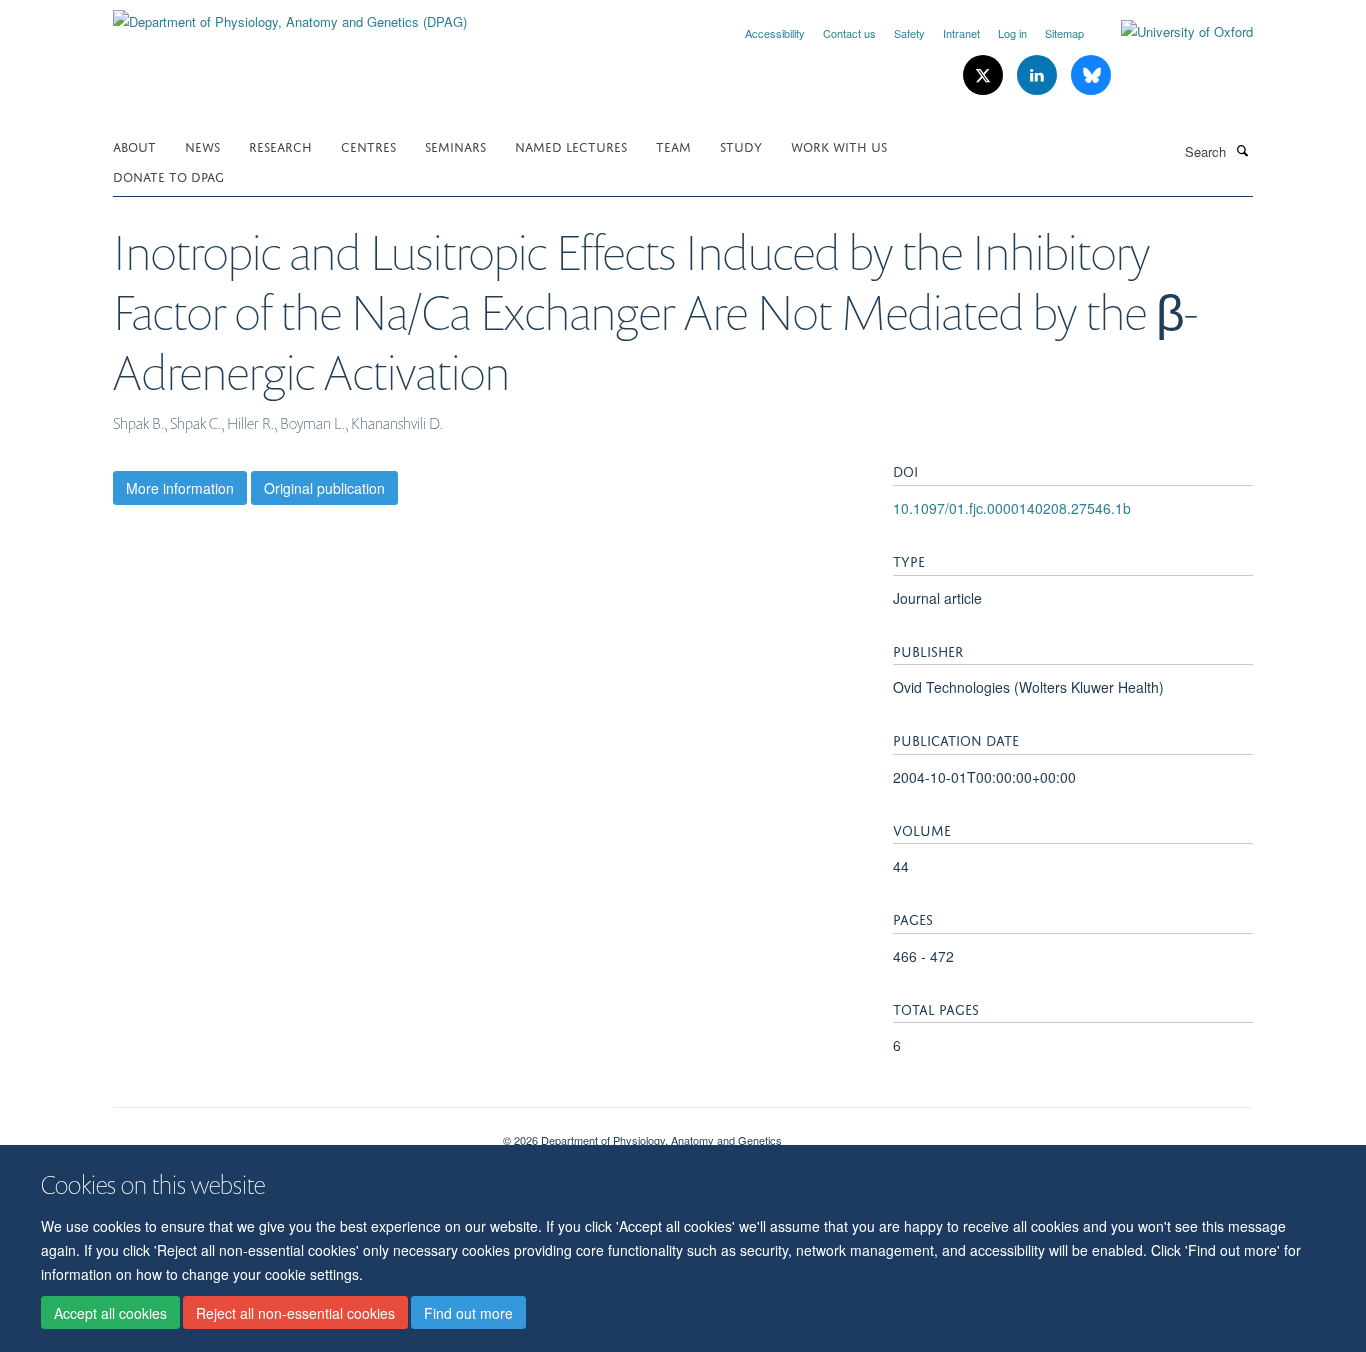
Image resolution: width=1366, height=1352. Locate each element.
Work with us (839, 145)
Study (741, 145)
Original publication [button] (324, 488)
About (134, 145)
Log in (1012, 33)
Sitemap (1064, 33)
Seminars (455, 145)
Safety (909, 33)
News (202, 145)
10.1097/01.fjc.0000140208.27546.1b (1012, 508)
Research (280, 145)
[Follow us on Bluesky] (1091, 75)
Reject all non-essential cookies (295, 1313)
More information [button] (180, 488)
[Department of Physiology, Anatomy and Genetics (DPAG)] (290, 14)
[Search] (1242, 150)
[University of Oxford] (1172, 32)
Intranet (961, 33)
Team (673, 145)
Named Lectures (571, 145)
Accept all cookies (110, 1313)
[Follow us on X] (985, 75)
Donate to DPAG (168, 175)
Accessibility (775, 33)
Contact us (849, 33)
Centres (368, 145)
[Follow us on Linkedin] (1039, 75)
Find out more (468, 1313)
